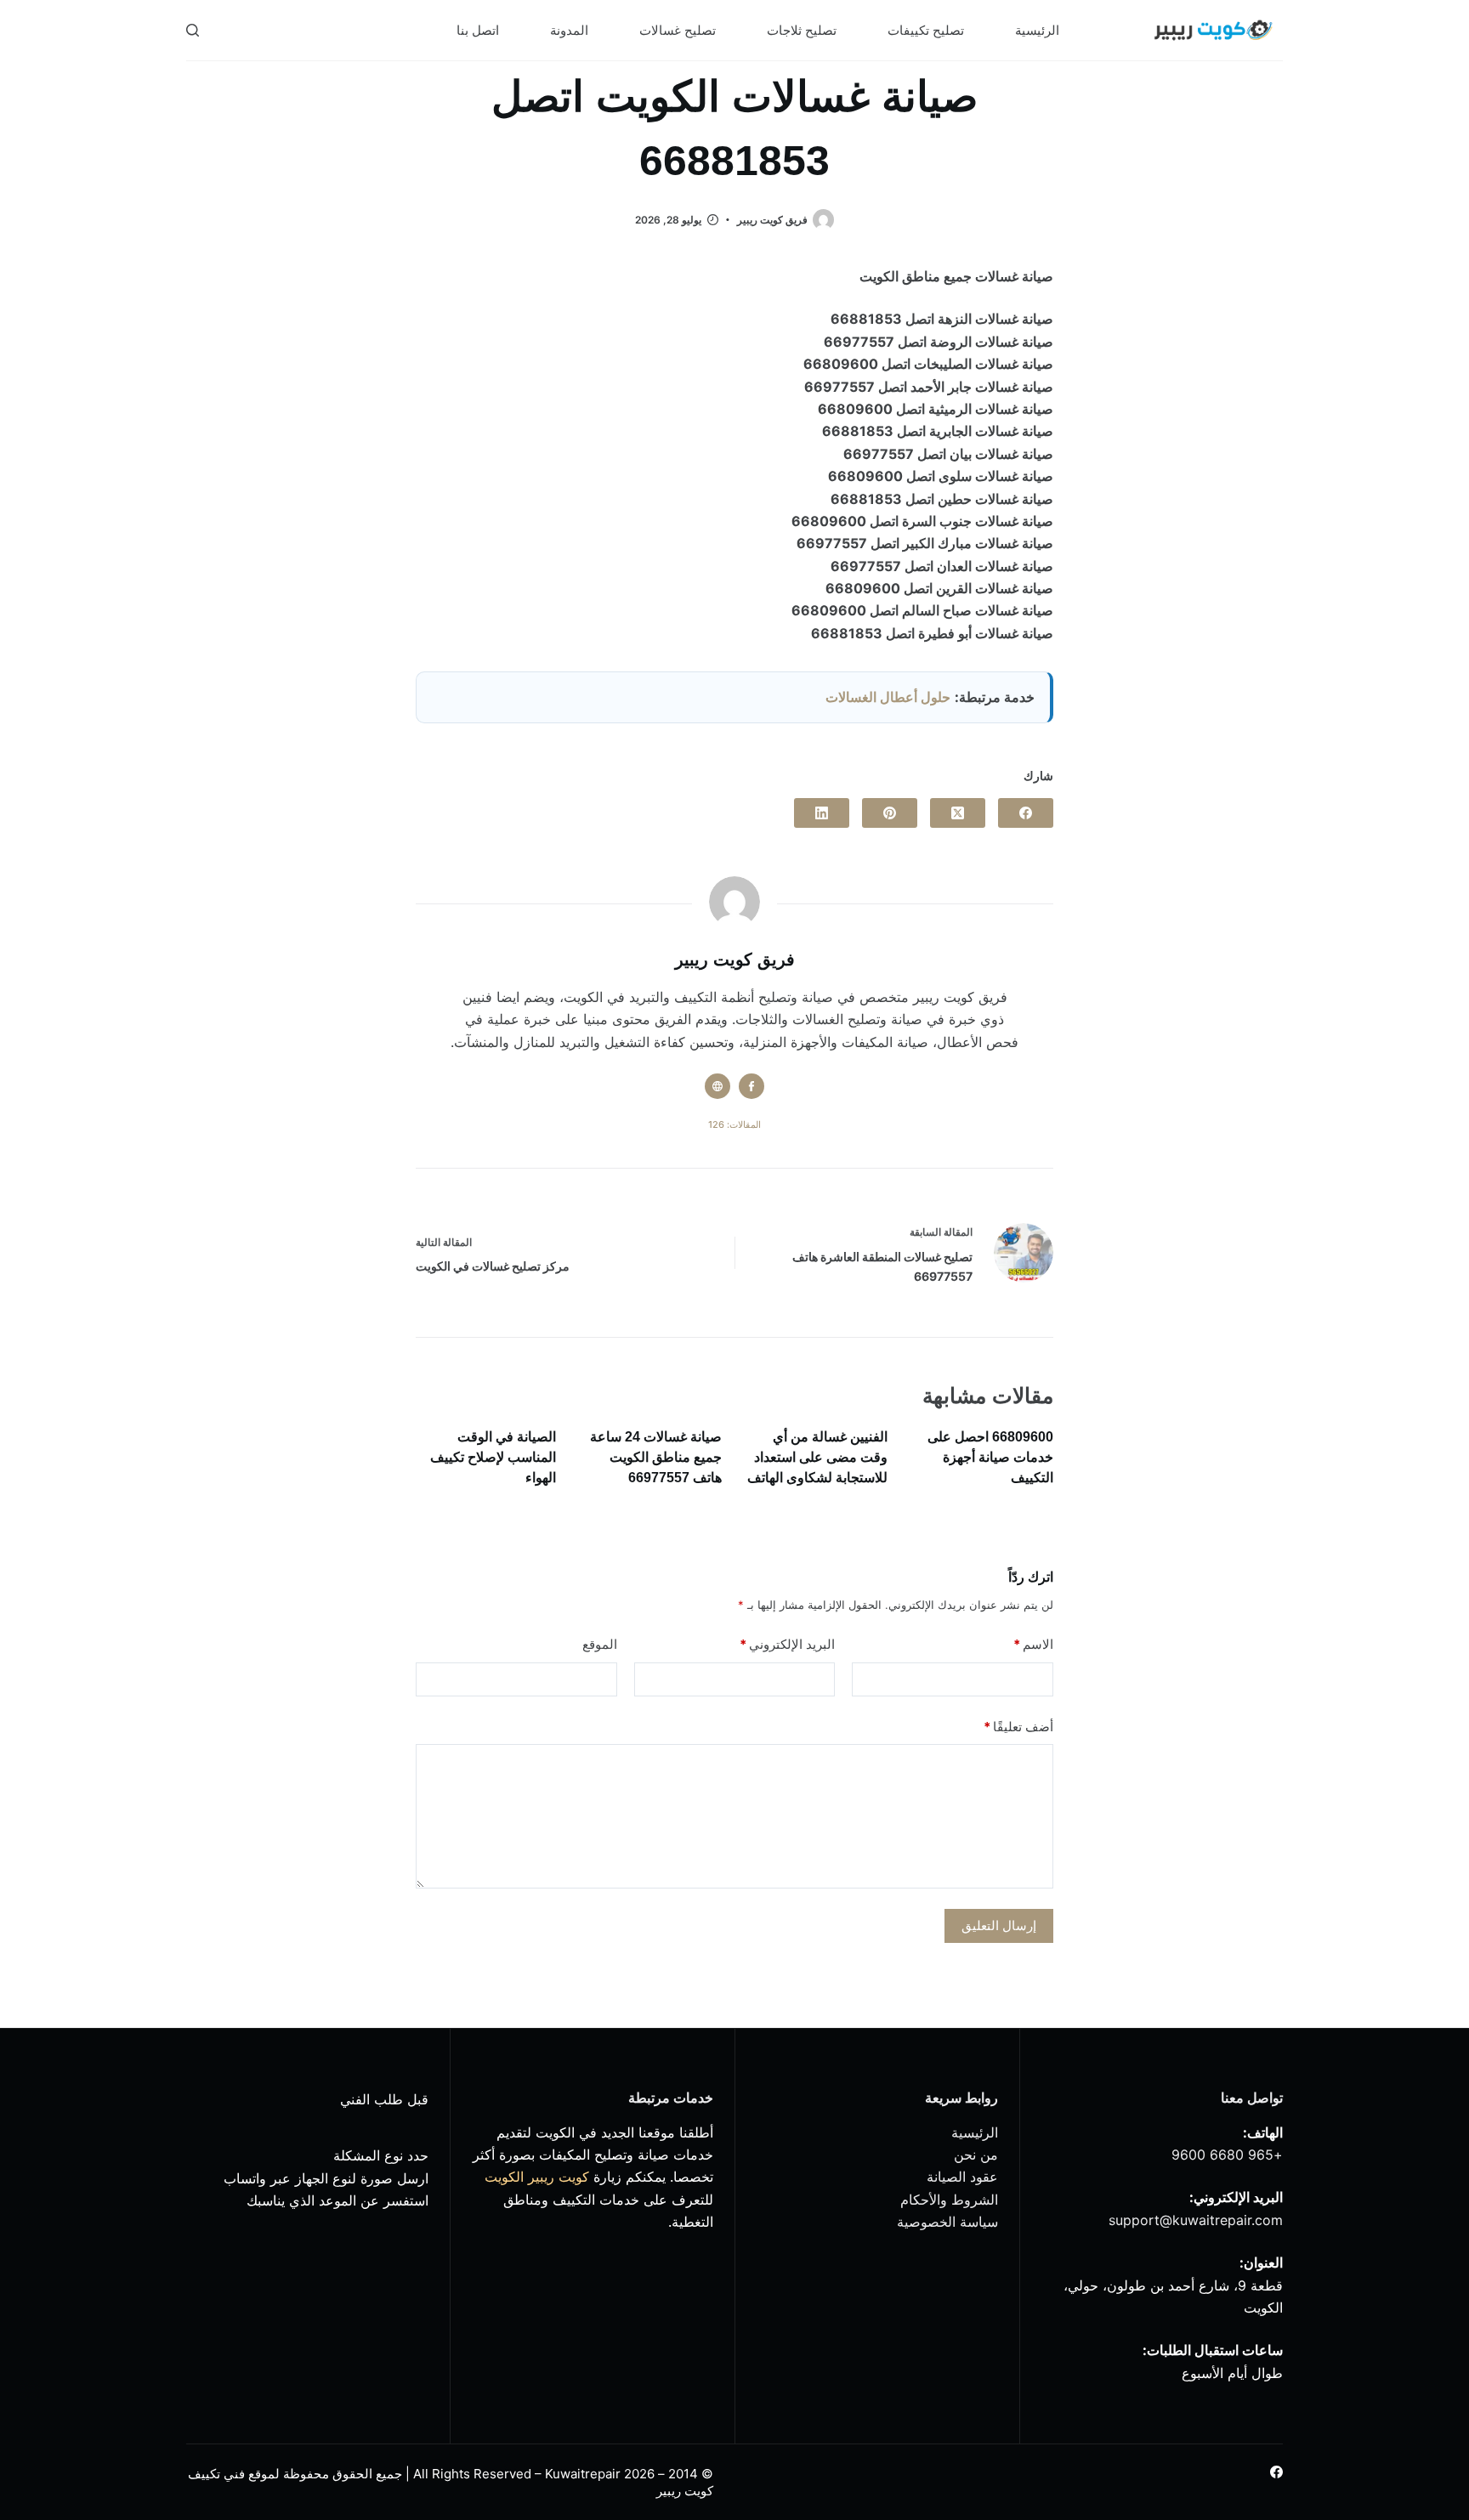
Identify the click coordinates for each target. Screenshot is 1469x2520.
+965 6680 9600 (1227, 2155)
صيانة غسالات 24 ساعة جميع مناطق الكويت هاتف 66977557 (656, 1457)
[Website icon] (717, 1086)
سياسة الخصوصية (947, 2222)
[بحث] (193, 30)
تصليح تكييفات (926, 30)
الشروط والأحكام (949, 2200)
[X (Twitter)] (958, 813)
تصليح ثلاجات (802, 30)
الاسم (1033, 1644)
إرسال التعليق (999, 1925)
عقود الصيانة (962, 2177)
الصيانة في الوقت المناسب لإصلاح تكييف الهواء (493, 1457)
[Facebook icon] (752, 1086)
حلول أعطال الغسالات (888, 697)
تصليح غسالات (678, 30)
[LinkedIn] (822, 813)
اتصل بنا (478, 30)
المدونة (569, 30)
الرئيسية (1037, 30)
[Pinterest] (890, 813)
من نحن (976, 2155)
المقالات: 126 (734, 1124)
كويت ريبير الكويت (537, 2177)
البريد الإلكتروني (787, 1644)
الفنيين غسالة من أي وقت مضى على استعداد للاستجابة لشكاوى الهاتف (817, 1457)
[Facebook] (1026, 813)
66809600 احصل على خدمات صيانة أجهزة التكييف (990, 1457)
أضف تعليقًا (1018, 1727)
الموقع (600, 1644)
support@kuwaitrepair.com (1196, 2220)
